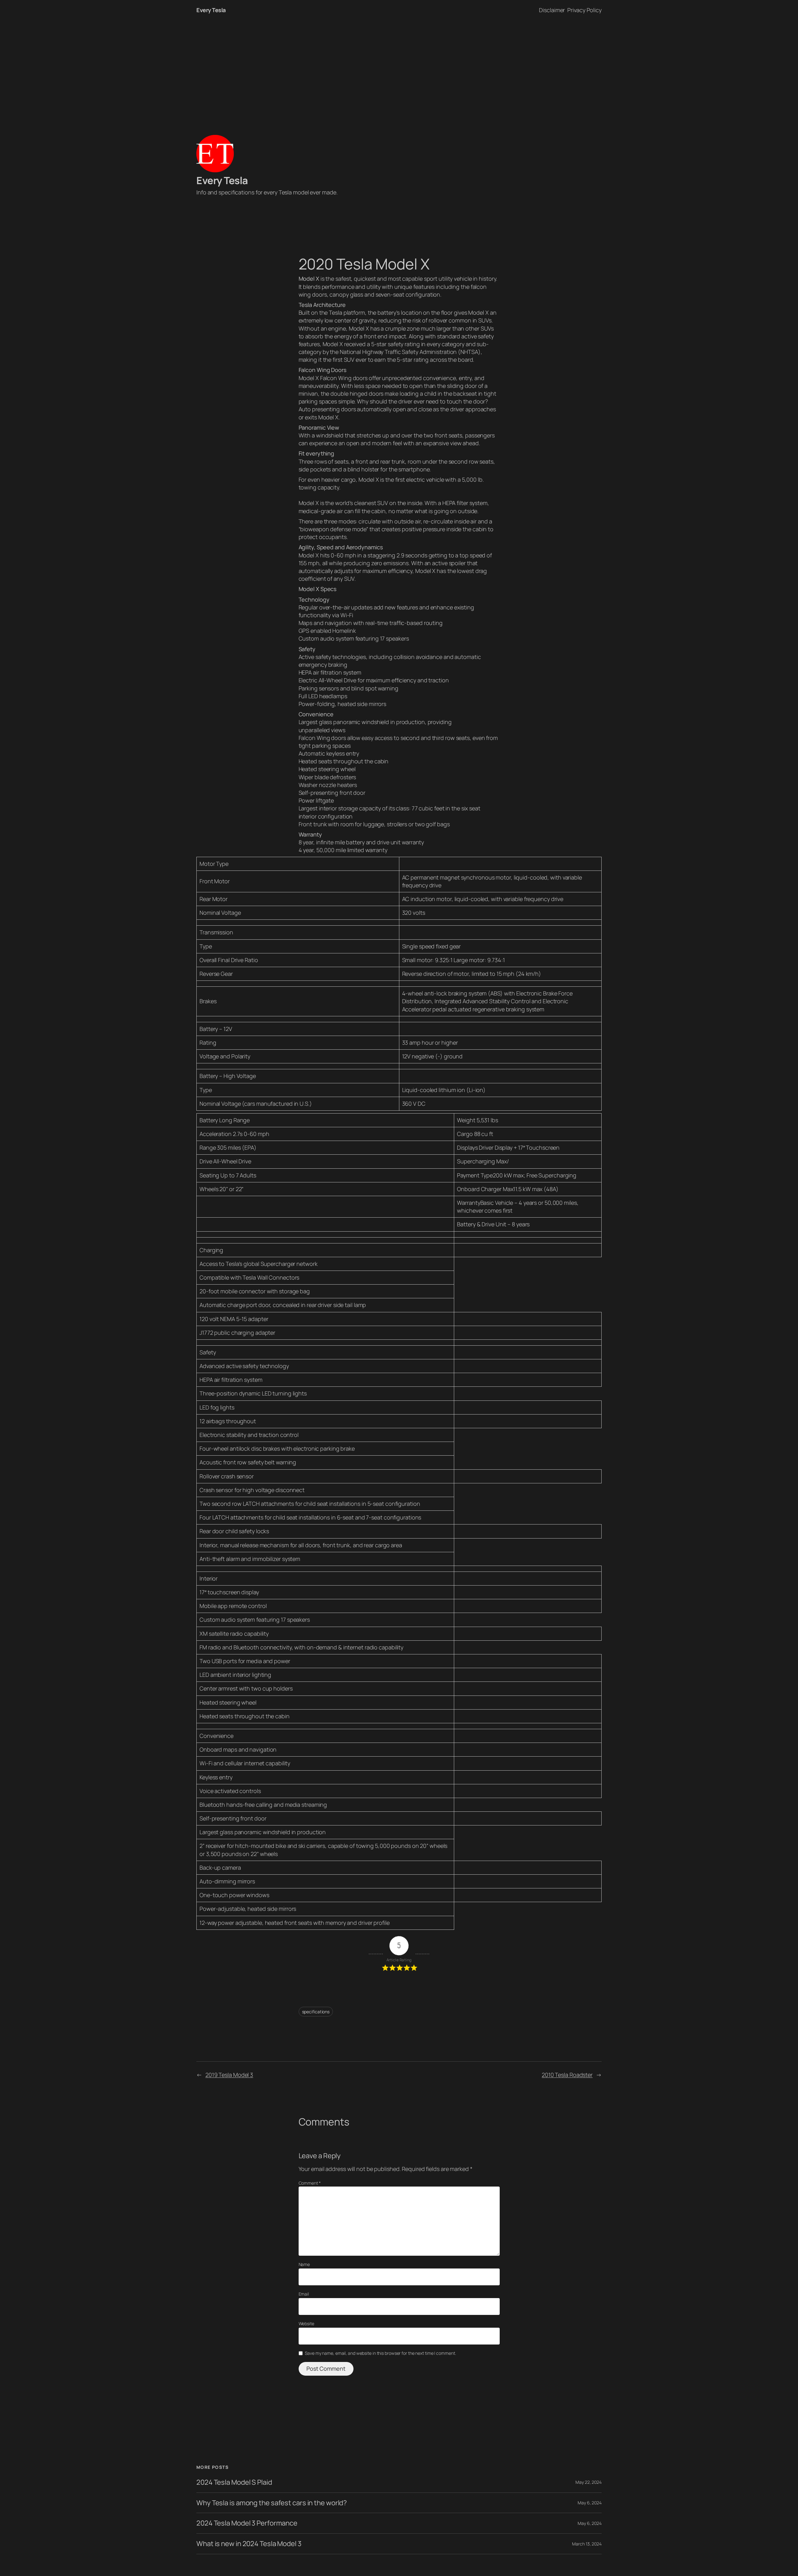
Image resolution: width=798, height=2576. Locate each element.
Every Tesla (211, 10)
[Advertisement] (399, 66)
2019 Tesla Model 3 (229, 2075)
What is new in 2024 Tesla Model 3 (249, 2544)
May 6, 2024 (590, 2503)
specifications (316, 2012)
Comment (310, 2183)
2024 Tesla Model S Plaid (234, 2482)
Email (304, 2294)
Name (304, 2264)
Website (306, 2323)
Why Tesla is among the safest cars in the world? (272, 2503)
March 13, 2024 (587, 2544)
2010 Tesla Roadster (567, 2075)
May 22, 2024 (589, 2482)
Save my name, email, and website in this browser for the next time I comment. (380, 2353)
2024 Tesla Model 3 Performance (247, 2523)
